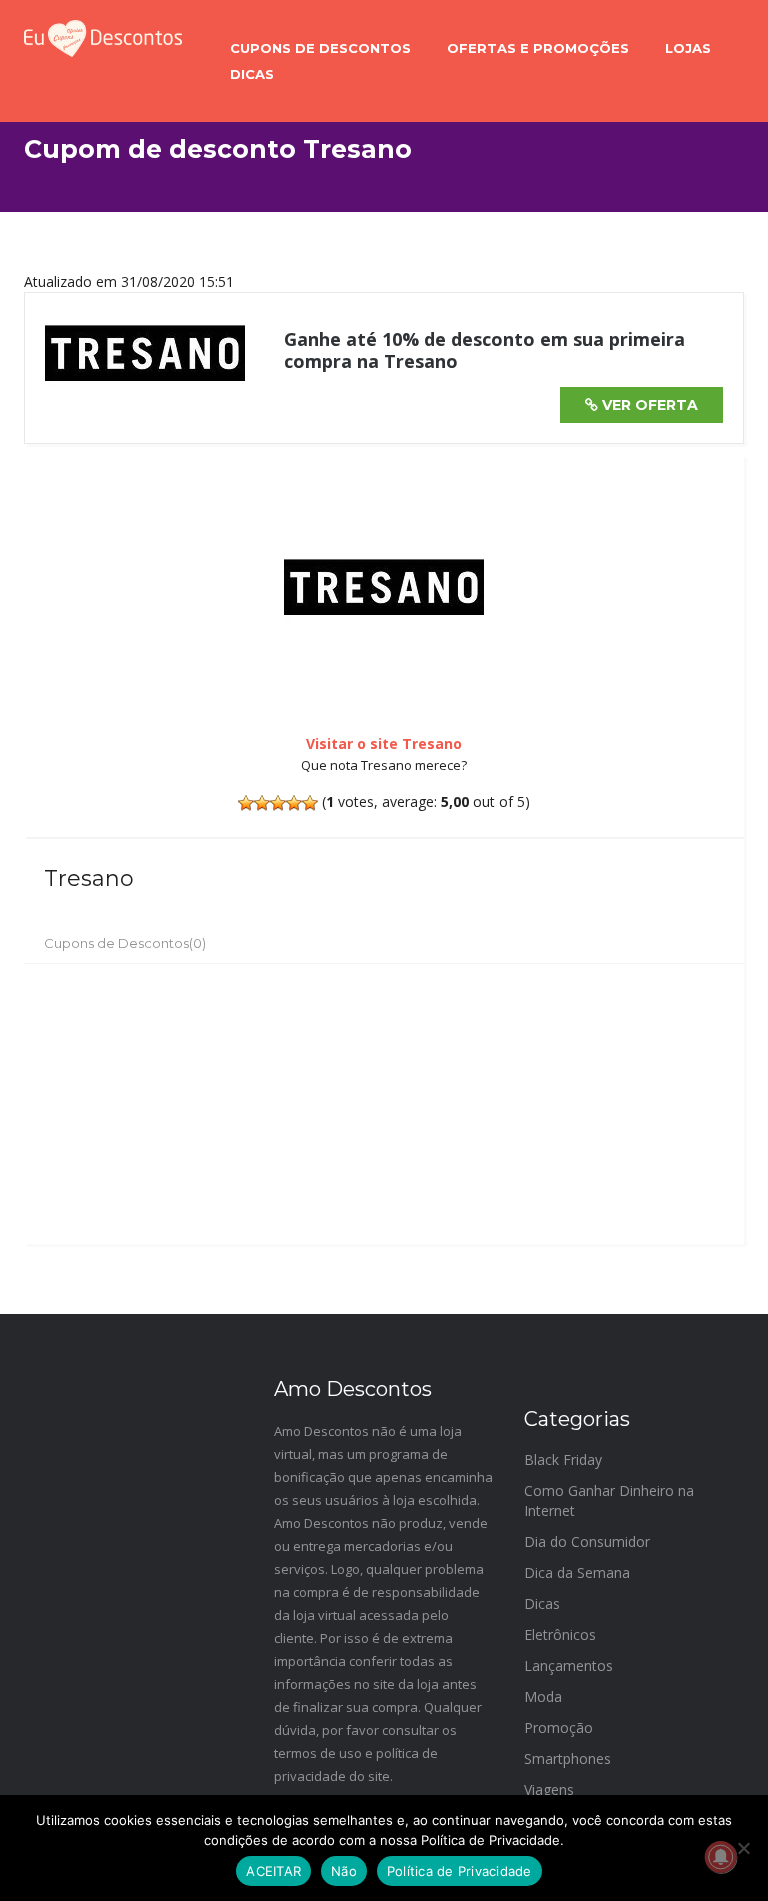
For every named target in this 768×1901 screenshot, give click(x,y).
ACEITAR (273, 1871)
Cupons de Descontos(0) (125, 943)
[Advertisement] (384, 1104)
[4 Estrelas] (294, 803)
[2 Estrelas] (262, 803)
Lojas (688, 48)
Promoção (558, 1727)
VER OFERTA (648, 405)
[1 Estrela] (246, 803)
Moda (543, 1696)
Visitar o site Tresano (384, 743)
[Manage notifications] (721, 1857)
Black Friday (563, 1459)
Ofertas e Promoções (538, 48)
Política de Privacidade (459, 1871)
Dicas (252, 74)
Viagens (549, 1789)
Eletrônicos (560, 1634)
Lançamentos (568, 1665)
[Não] (743, 1848)
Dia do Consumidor (587, 1541)
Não (344, 1871)
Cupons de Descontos (320, 48)
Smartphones (567, 1758)
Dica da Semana (577, 1572)
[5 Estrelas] (310, 803)
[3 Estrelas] (278, 803)
